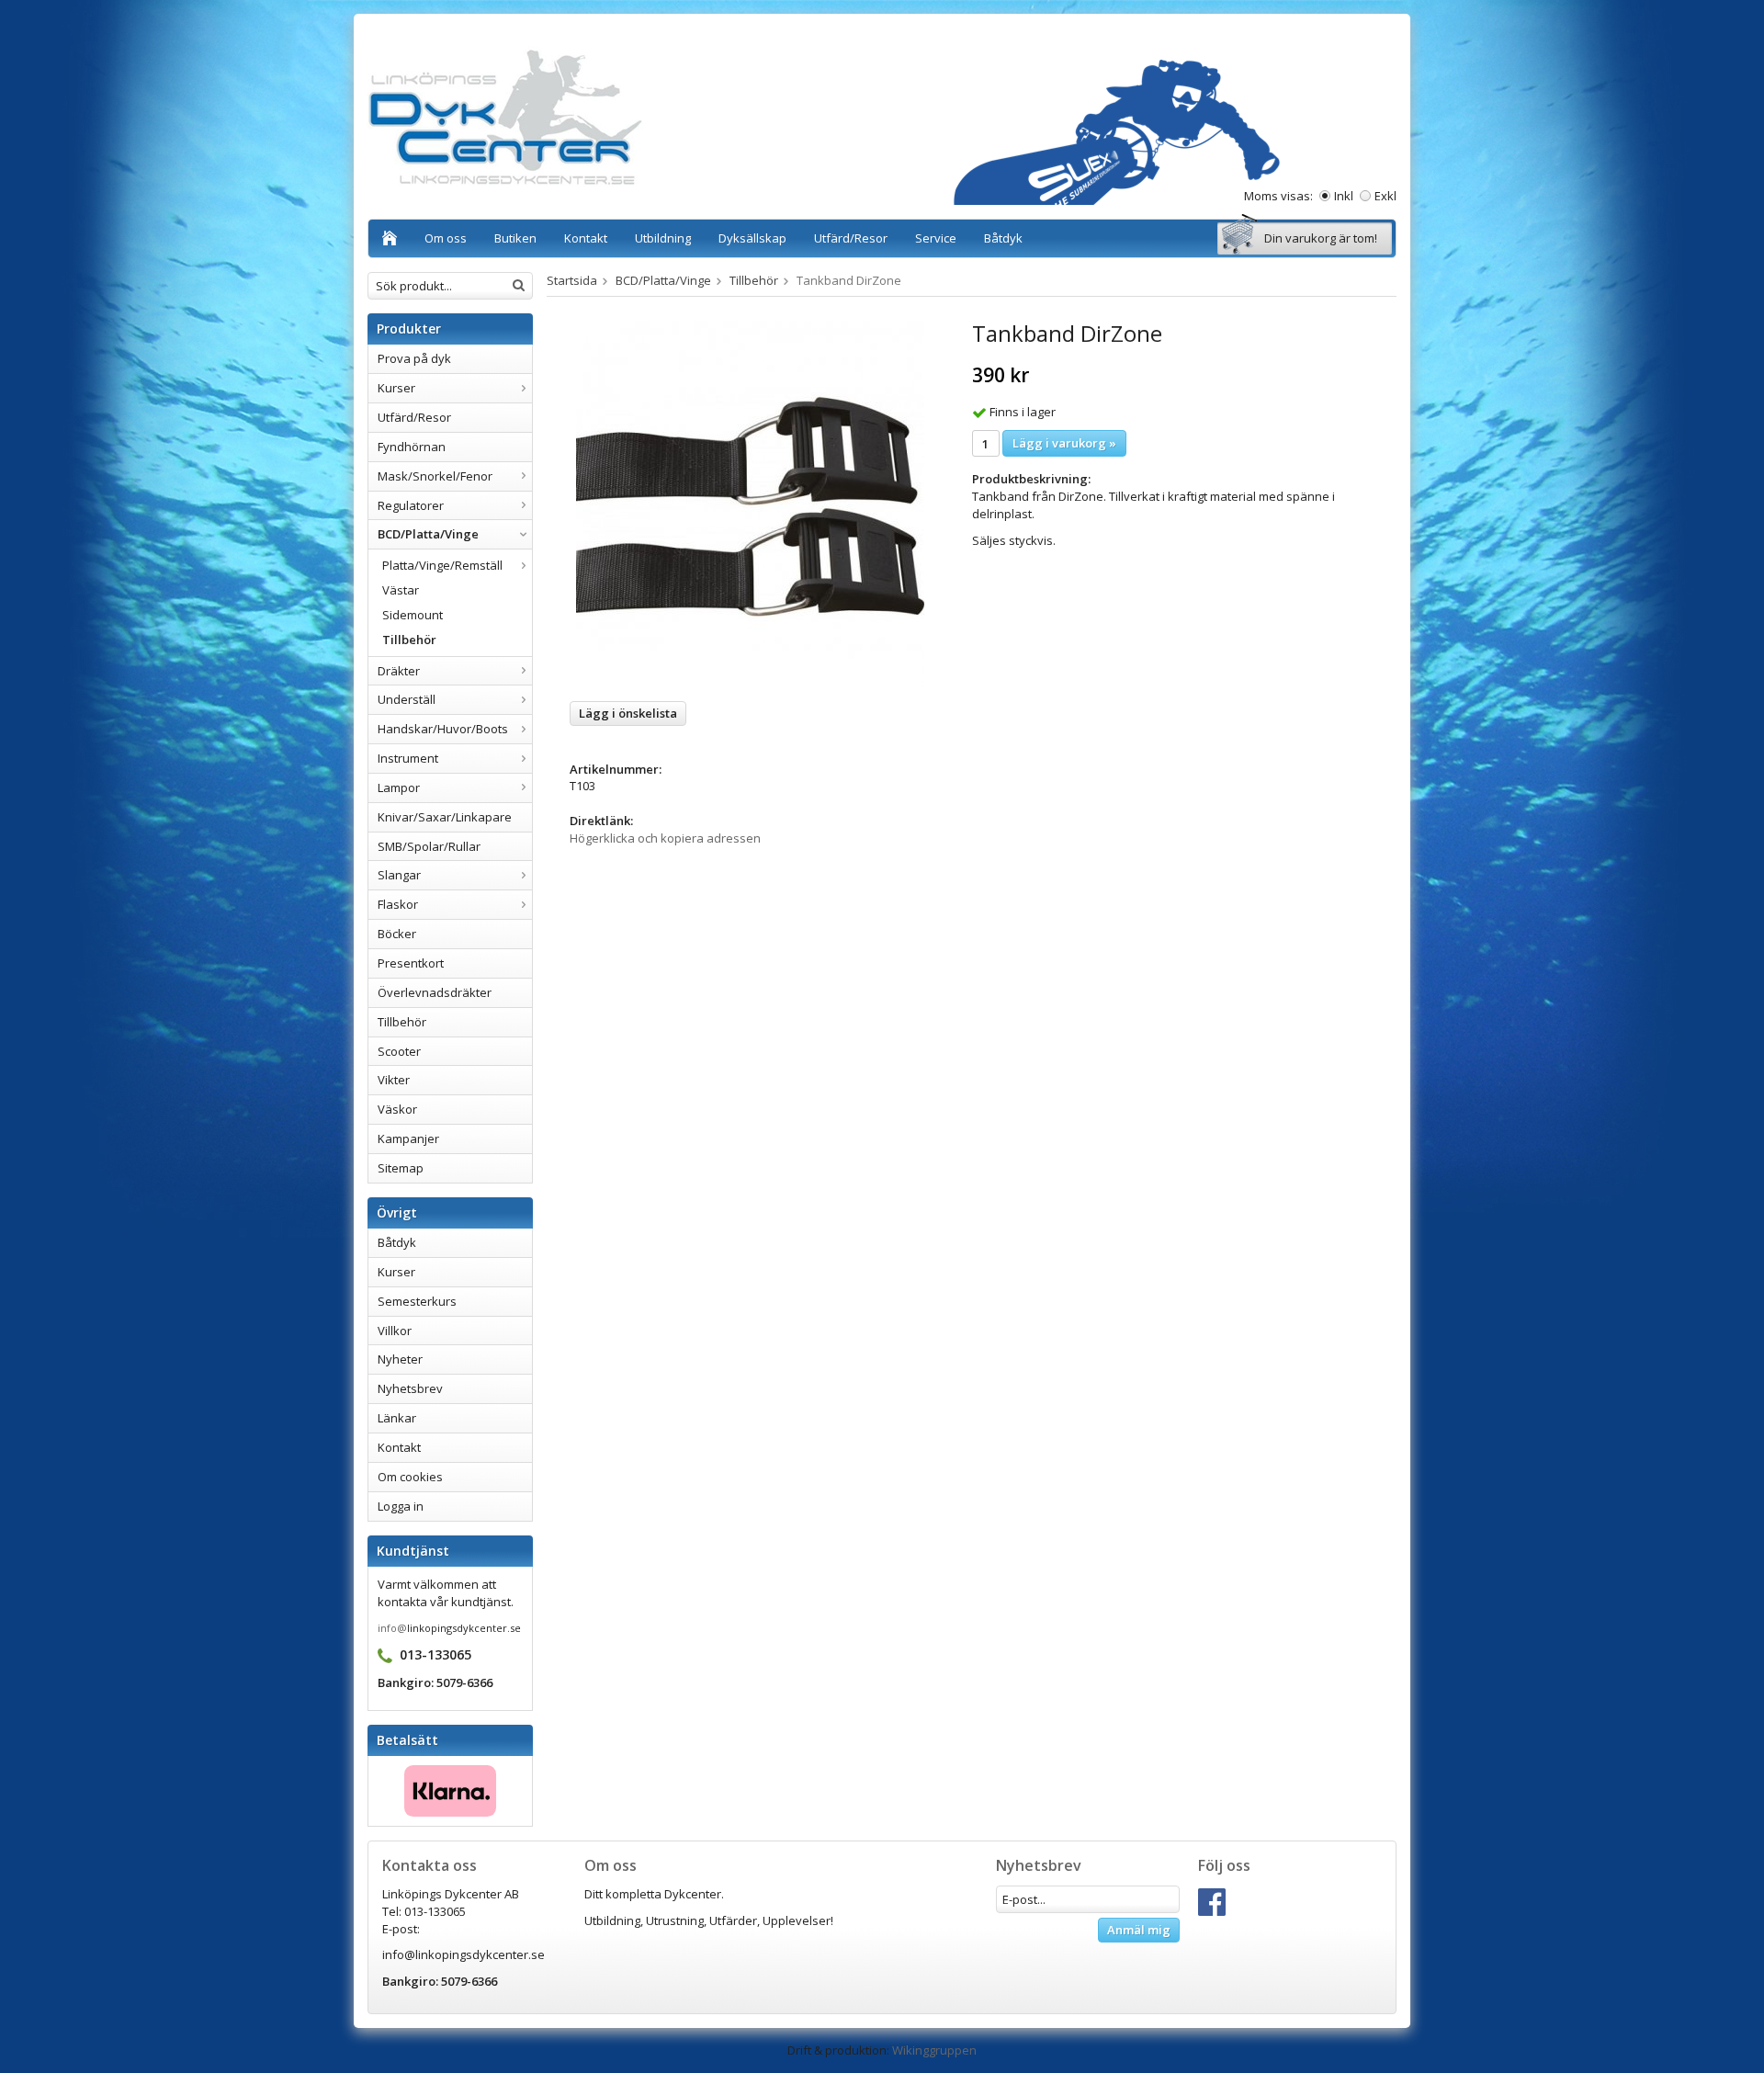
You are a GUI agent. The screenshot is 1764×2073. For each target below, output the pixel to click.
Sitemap (401, 1168)
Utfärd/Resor (851, 238)
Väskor (397, 1109)
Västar (401, 590)
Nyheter (400, 1359)
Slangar (399, 875)
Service (936, 238)
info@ (392, 1628)
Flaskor (398, 904)
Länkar (397, 1418)
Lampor (399, 787)
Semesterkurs (417, 1301)
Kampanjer (408, 1138)
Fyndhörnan (412, 447)
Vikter (394, 1080)
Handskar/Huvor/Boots (443, 729)
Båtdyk (1003, 238)
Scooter (399, 1051)
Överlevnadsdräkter (435, 992)
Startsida (572, 280)
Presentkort (411, 963)
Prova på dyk (414, 358)
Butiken (515, 238)
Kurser (396, 388)
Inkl (1344, 196)
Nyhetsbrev (410, 1388)
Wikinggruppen (934, 2050)
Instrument (408, 758)
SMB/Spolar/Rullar (429, 846)
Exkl (1385, 196)
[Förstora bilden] (750, 504)
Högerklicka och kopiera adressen (665, 838)
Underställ (407, 699)
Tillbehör (409, 640)
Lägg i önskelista (628, 713)
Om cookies (410, 1477)
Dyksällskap (752, 238)
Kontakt (586, 238)
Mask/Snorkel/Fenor (435, 476)
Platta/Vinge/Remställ (442, 565)
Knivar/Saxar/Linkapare (445, 817)
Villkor (395, 1331)
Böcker (397, 934)
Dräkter (399, 671)
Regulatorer (411, 505)
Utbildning (663, 238)
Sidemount (413, 615)
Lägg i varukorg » (1064, 443)
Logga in (401, 1506)
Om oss (446, 238)
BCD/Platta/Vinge (428, 534)
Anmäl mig (1139, 1930)
